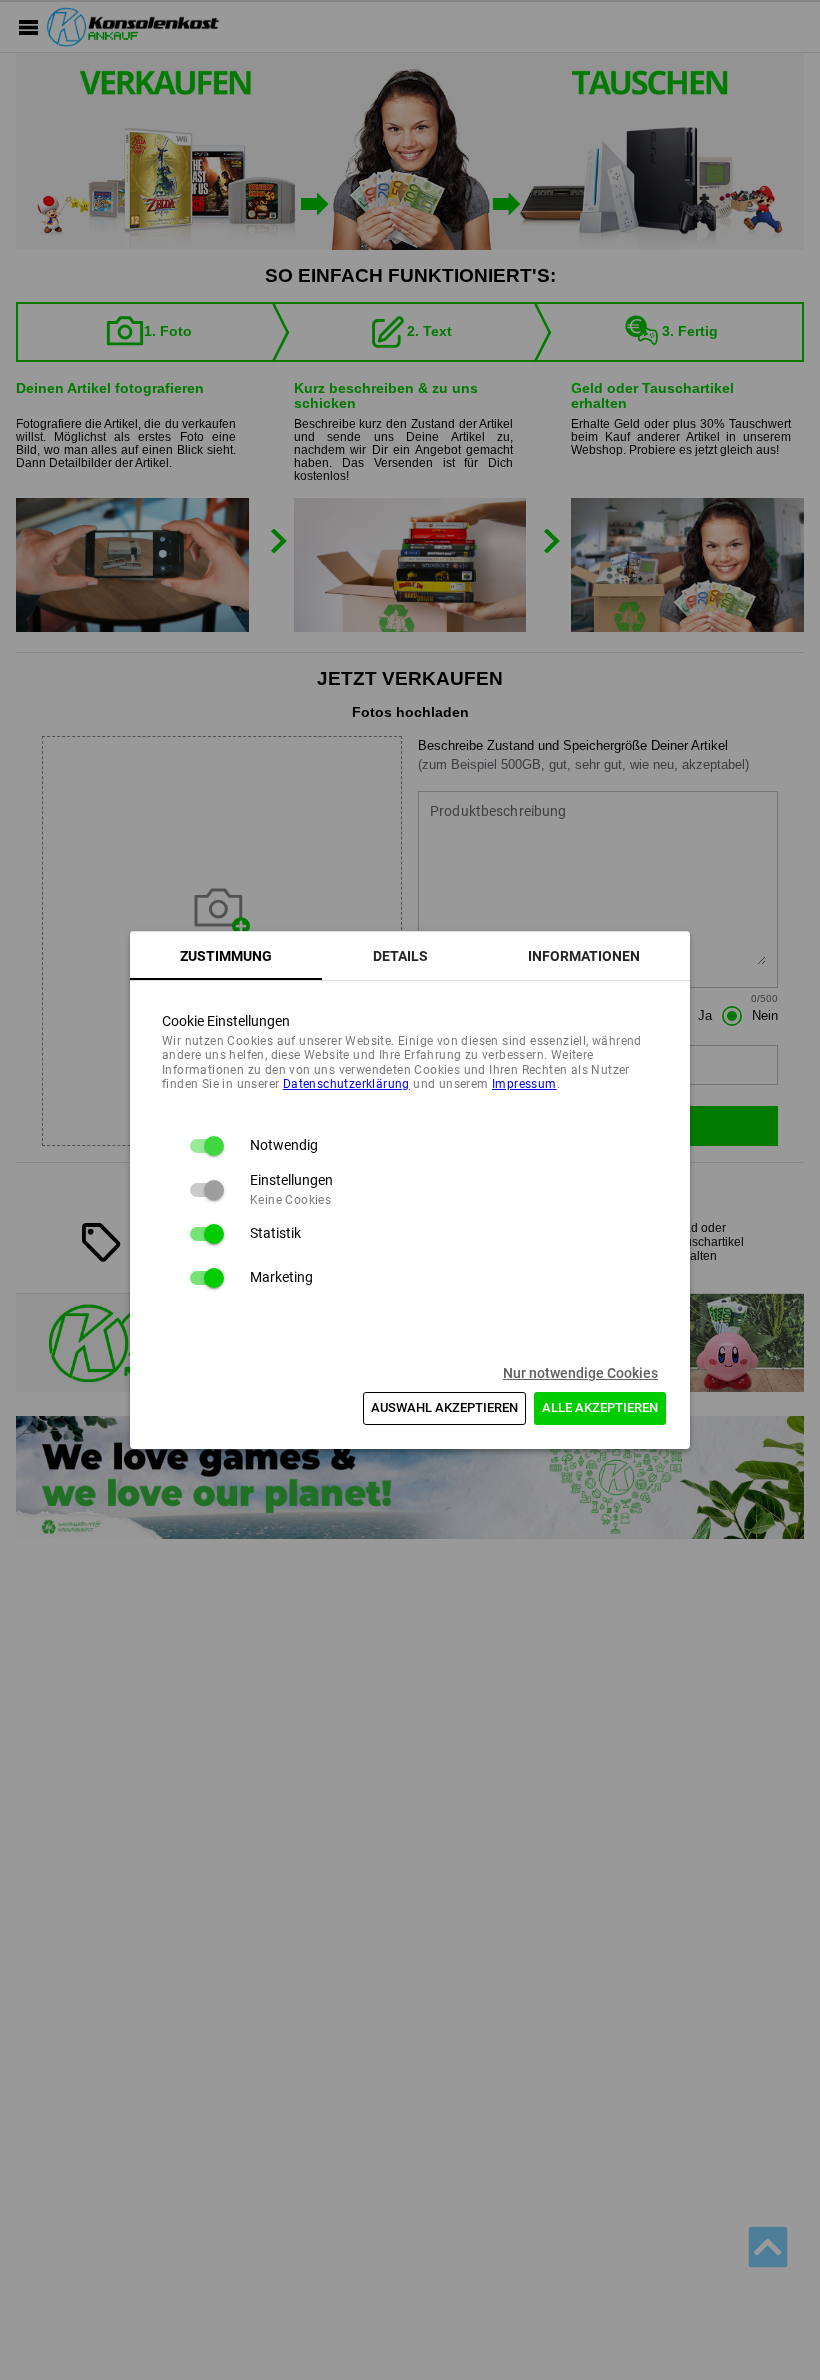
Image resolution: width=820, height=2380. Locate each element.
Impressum (524, 1084)
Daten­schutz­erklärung (346, 1084)
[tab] (226, 956)
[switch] (206, 1146)
